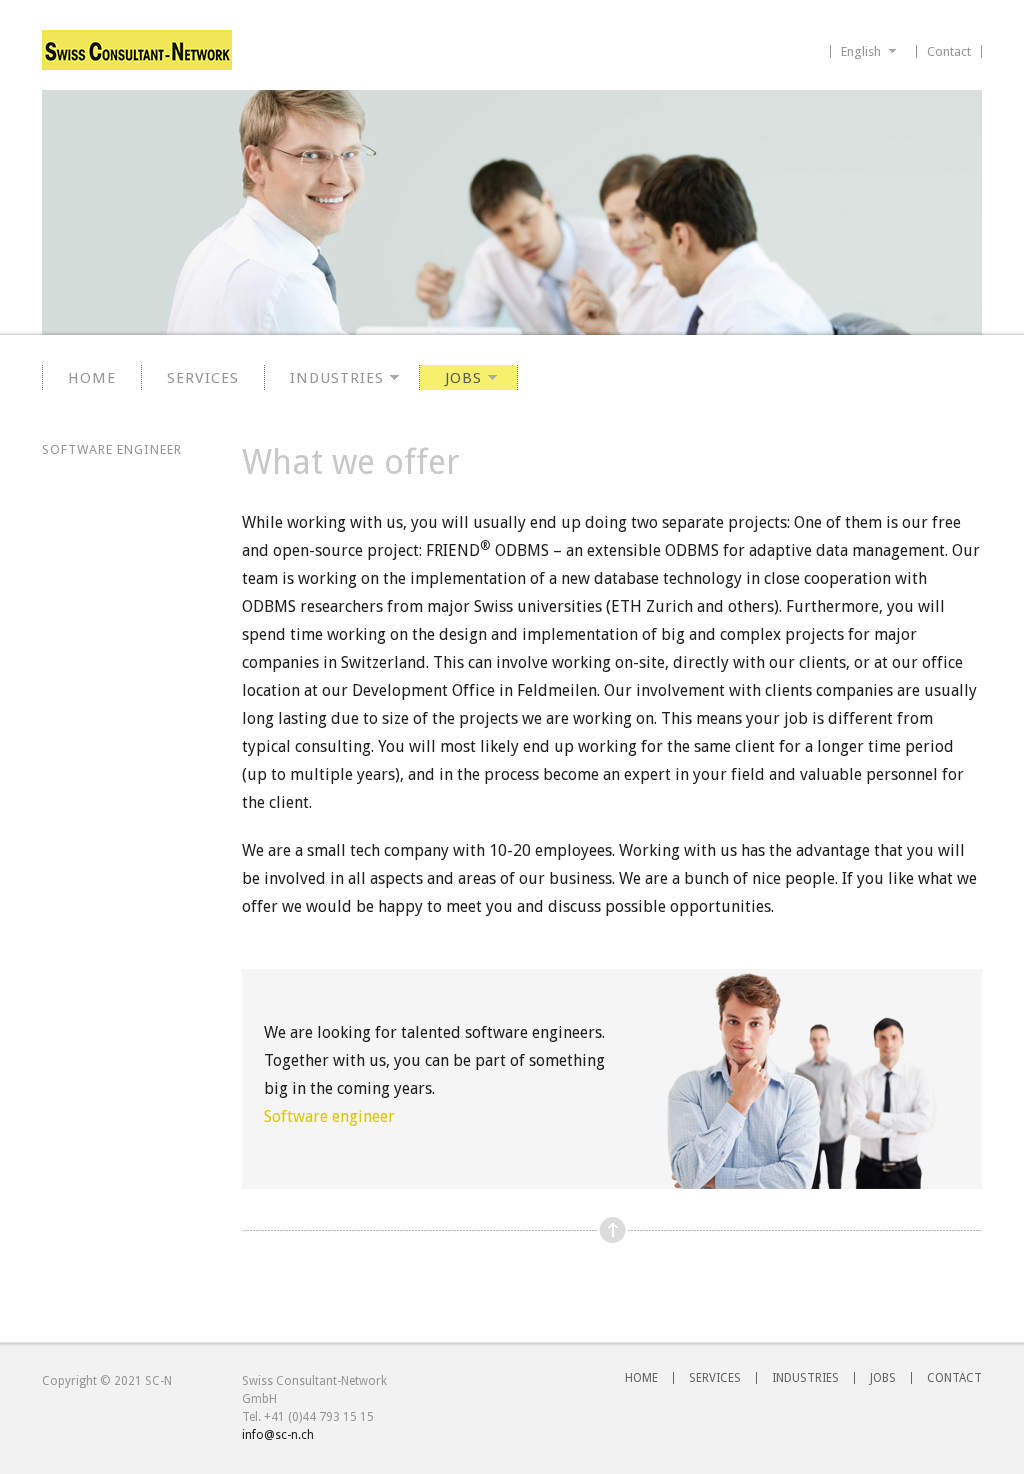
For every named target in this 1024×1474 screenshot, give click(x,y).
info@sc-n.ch (278, 1435)
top (612, 1230)
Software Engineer (112, 449)
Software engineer (329, 1116)
